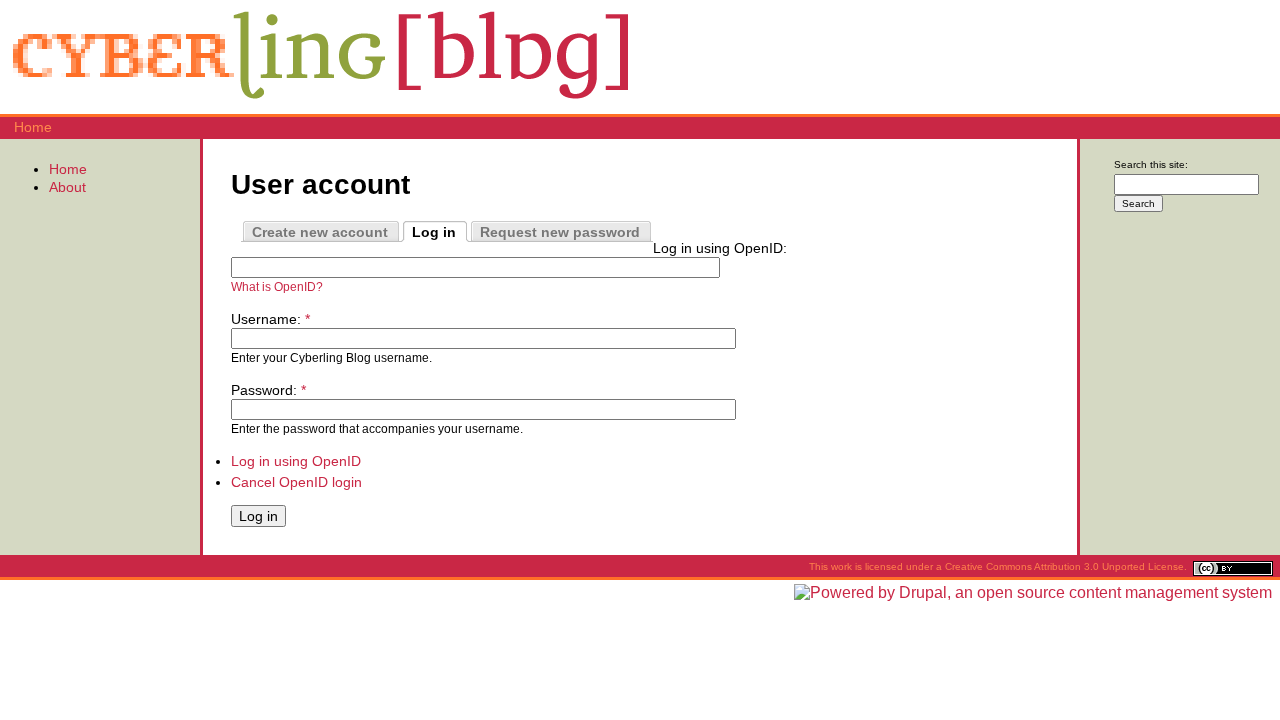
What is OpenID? (277, 287)
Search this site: (1151, 164)
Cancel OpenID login (296, 482)
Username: (270, 319)
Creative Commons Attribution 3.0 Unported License (1064, 566)
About (67, 187)
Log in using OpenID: (720, 248)
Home (33, 127)
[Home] (320, 105)
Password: (268, 390)
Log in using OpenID (296, 461)
